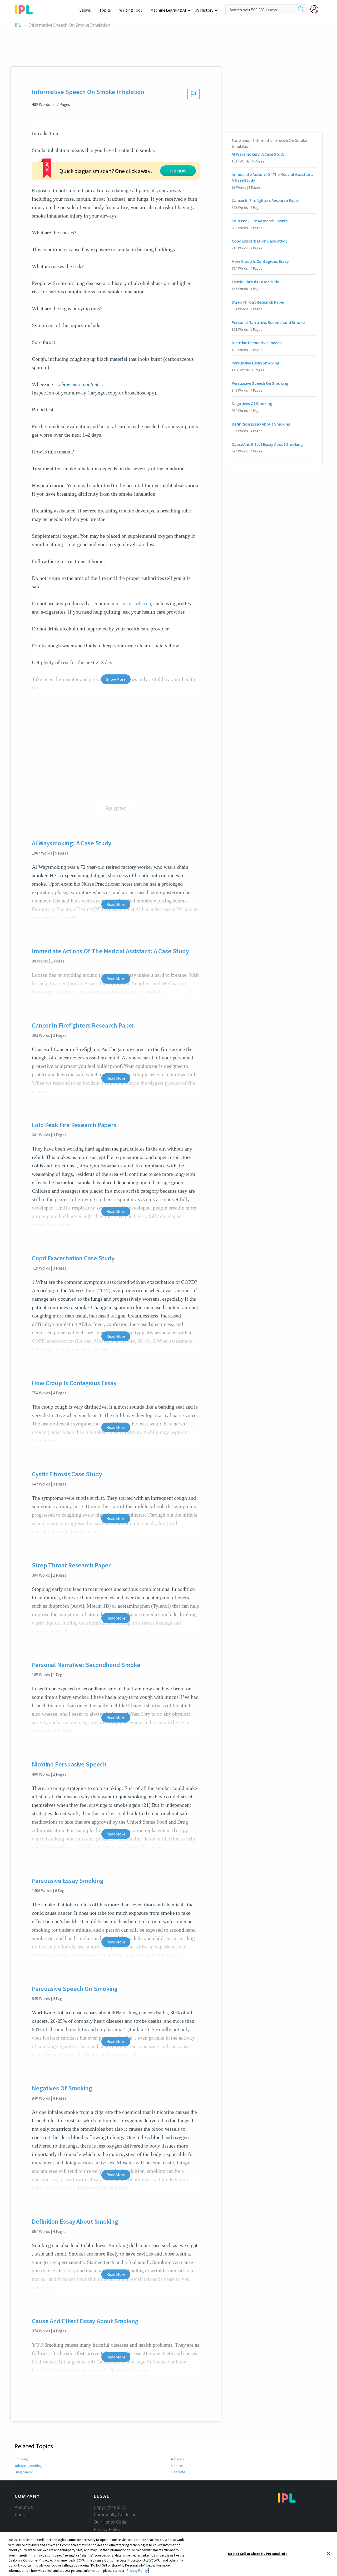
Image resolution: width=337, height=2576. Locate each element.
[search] (301, 10)
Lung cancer (24, 2472)
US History (204, 10)
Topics (105, 10)
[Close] (329, 2554)
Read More (116, 904)
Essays (85, 10)
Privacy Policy (107, 2529)
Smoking (21, 2459)
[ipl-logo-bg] (26, 9)
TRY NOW (178, 171)
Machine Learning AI (168, 10)
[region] (168, 2554)
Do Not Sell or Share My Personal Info (258, 2553)
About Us (24, 2507)
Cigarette (178, 2472)
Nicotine (177, 2466)
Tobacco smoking (28, 2466)
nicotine (119, 603)
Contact (22, 2515)
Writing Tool (131, 10)
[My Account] (316, 9)
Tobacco (177, 2459)
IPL (18, 25)
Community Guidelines (116, 2515)
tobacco (143, 603)
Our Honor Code (110, 2522)
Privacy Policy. (137, 2571)
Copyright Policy (110, 2507)
